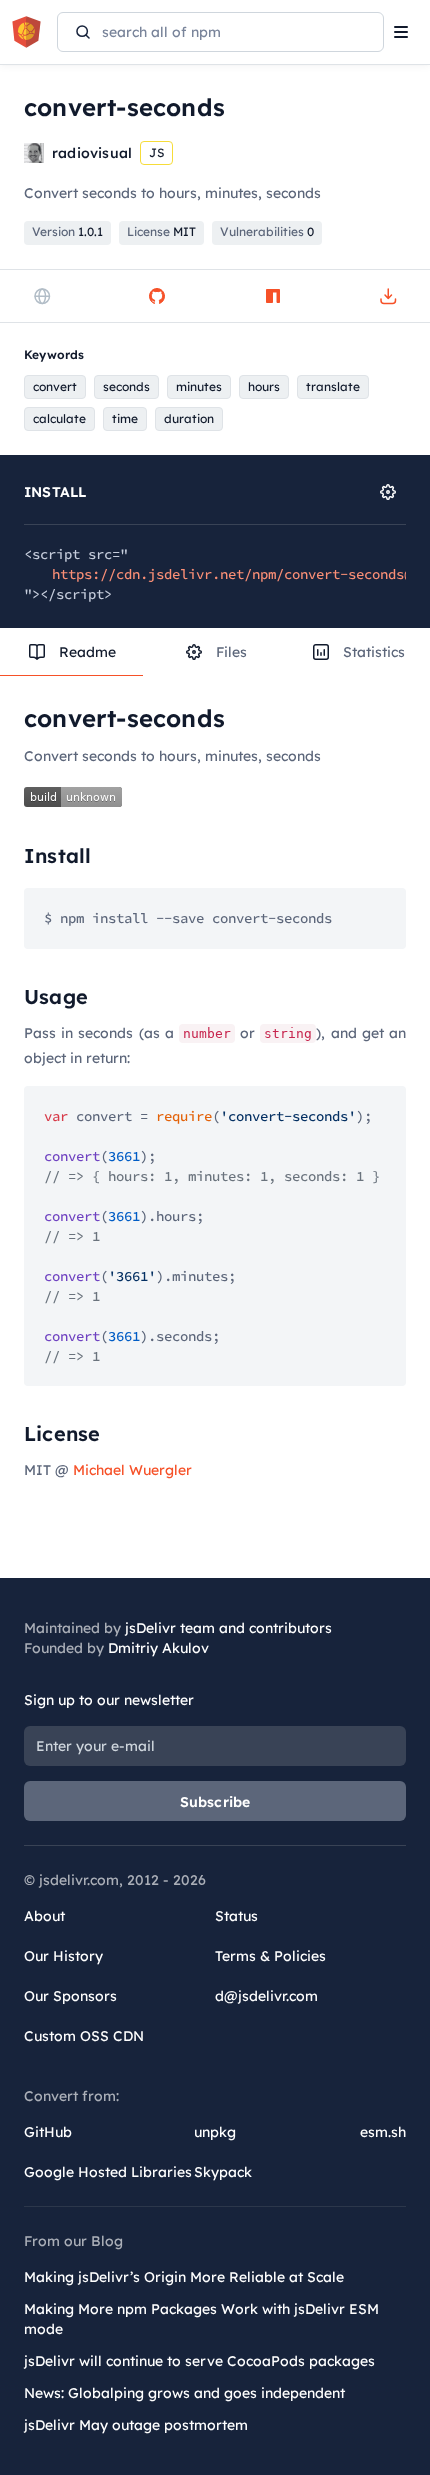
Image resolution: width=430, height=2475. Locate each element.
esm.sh (383, 2132)
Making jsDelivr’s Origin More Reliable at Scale (184, 2277)
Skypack (223, 2172)
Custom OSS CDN (84, 2036)
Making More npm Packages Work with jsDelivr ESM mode (201, 2319)
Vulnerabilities (267, 231)
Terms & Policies (270, 1956)
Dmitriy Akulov (158, 1648)
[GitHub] (157, 296)
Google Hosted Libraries (108, 2172)
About (44, 1916)
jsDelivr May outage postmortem (136, 2425)
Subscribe (215, 1802)
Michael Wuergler (132, 1470)
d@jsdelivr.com (266, 1996)
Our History (63, 1956)
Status (236, 1916)
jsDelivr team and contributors (228, 1628)
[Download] (388, 296)
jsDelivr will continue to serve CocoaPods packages (199, 2361)
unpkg (215, 2132)
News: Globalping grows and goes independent (184, 2393)
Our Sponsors (70, 1996)
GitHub (48, 2132)
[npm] (273, 296)
